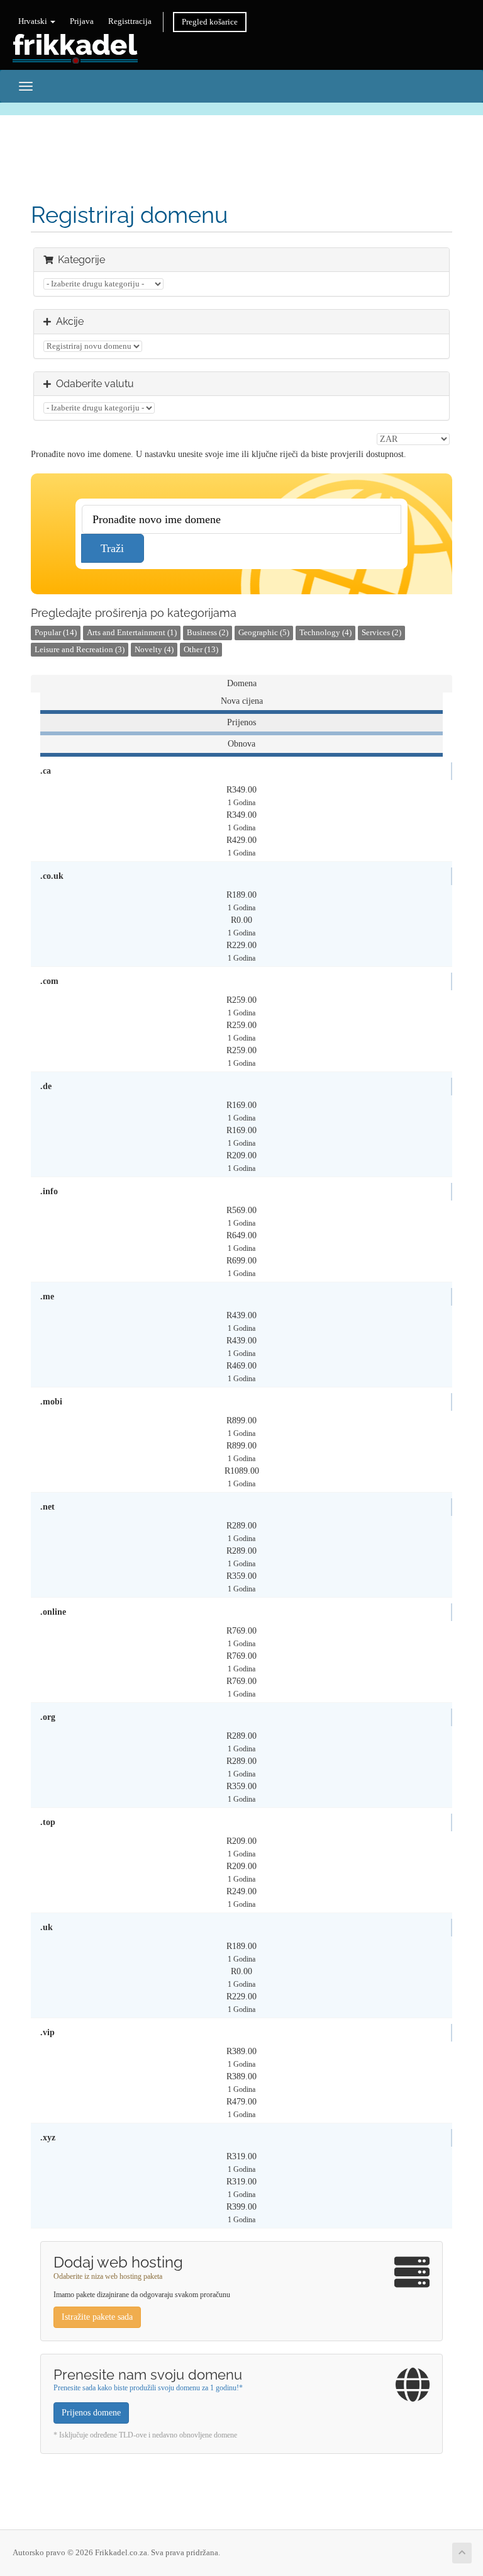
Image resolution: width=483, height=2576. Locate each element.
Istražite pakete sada (97, 2317)
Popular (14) (56, 633)
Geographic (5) (264, 633)
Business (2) (208, 633)
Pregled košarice (210, 22)
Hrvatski (34, 21)
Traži (112, 548)
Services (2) (381, 633)
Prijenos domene (91, 2413)
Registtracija (130, 21)
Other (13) (201, 650)
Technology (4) (325, 633)
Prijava (82, 21)
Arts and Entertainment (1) (132, 633)
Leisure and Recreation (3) (80, 650)
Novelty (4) (154, 650)
